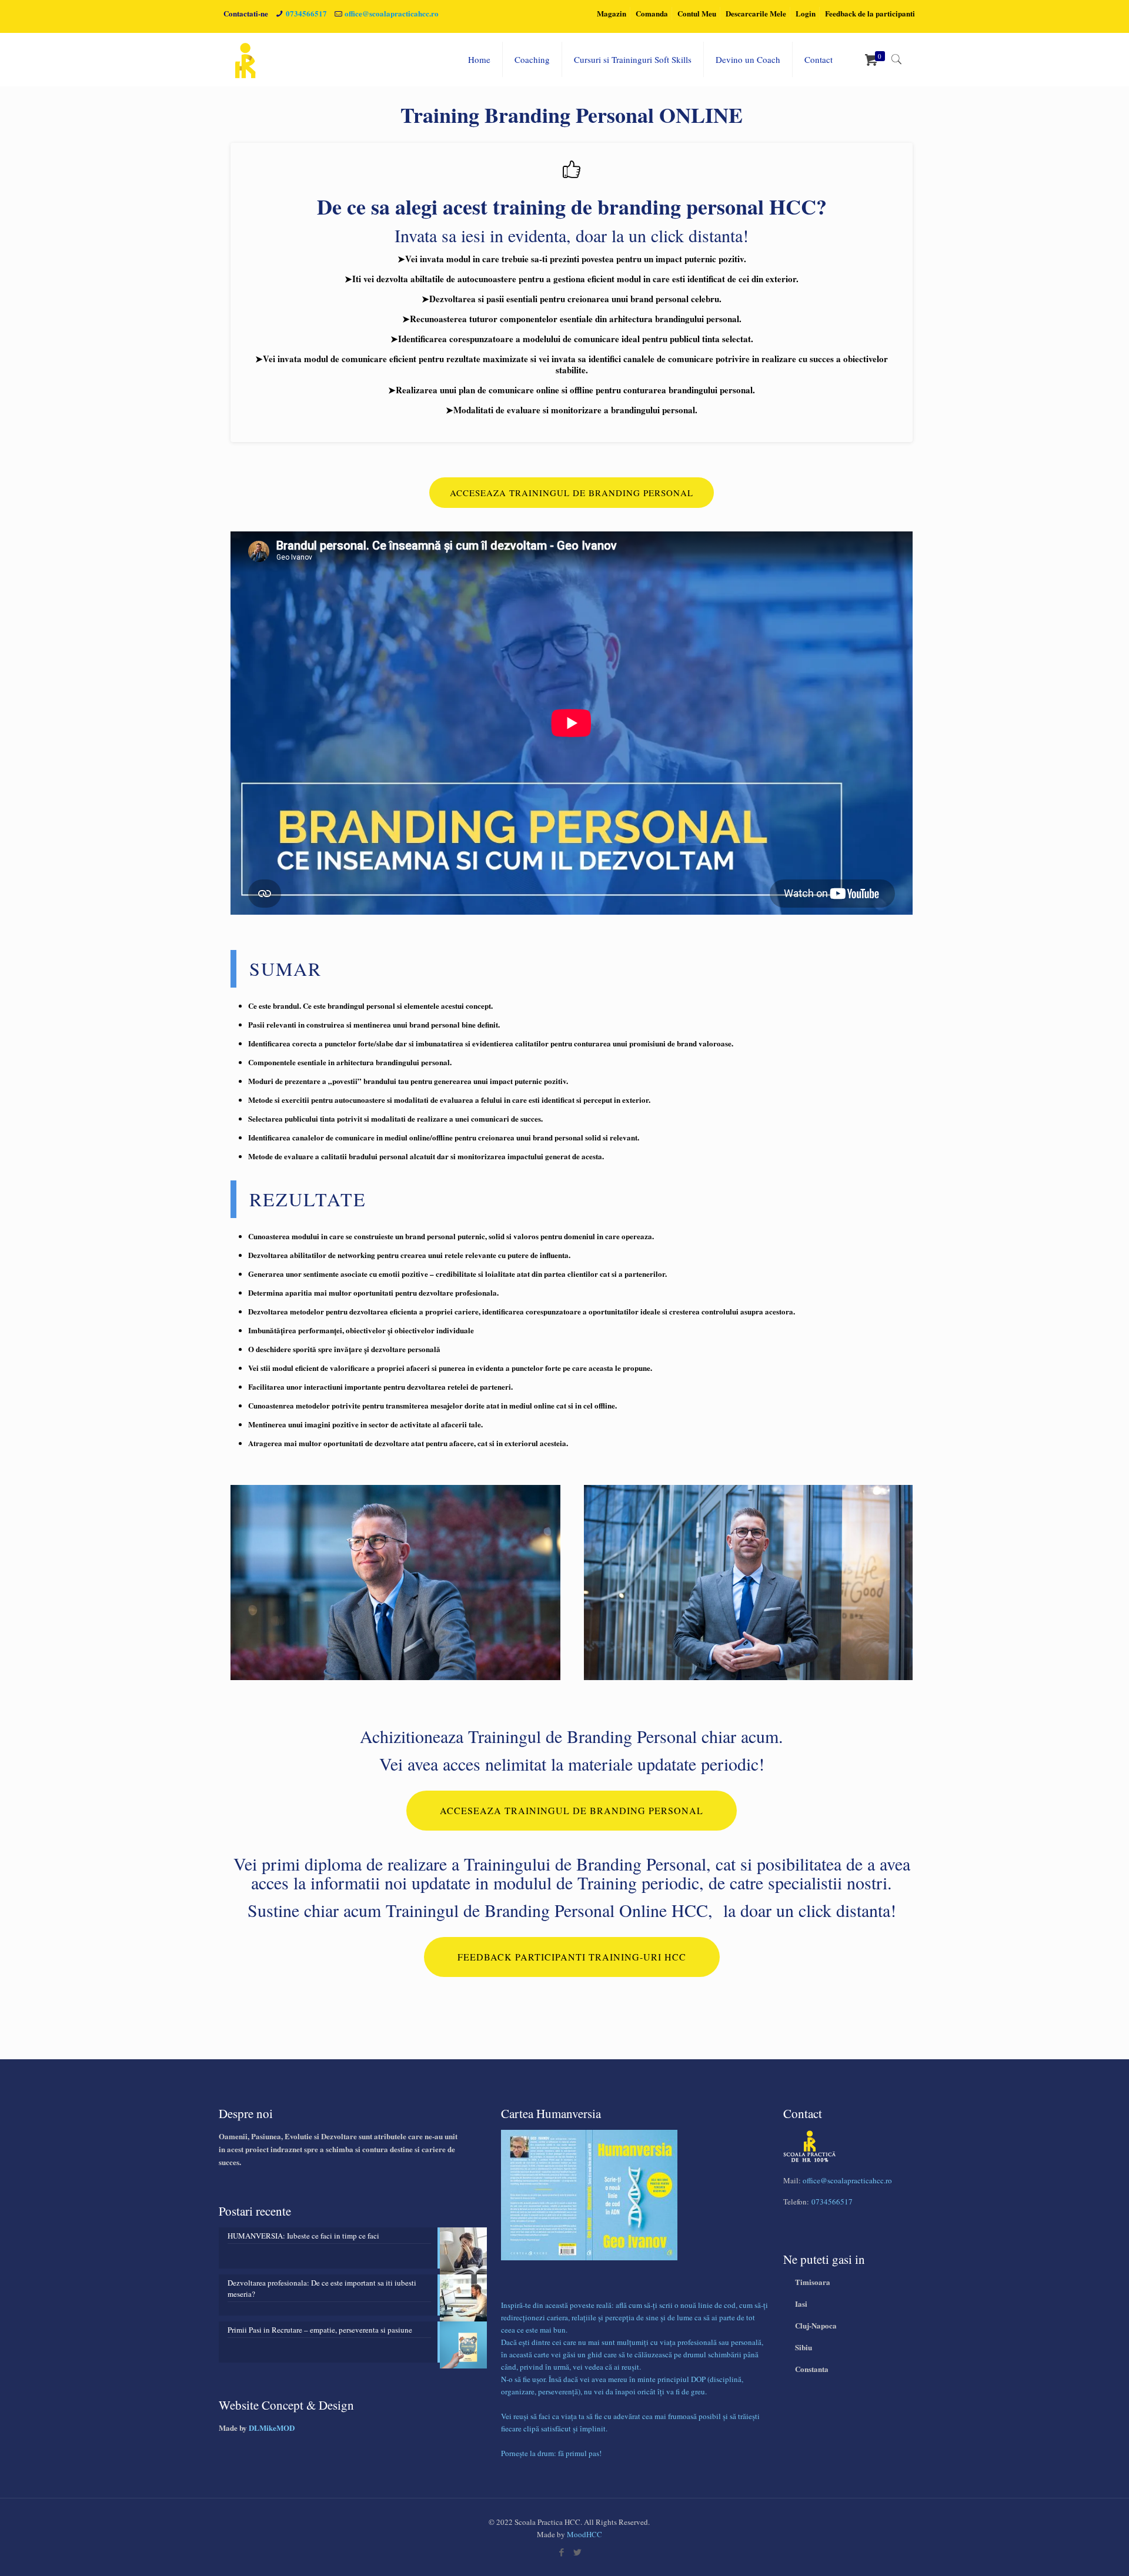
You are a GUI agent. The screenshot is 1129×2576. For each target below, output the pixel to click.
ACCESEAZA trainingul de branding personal (572, 493)
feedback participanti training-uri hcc (572, 1957)
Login (806, 13)
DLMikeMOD (272, 2428)
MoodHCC (584, 2534)
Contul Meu (697, 13)
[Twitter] (577, 2552)
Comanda (652, 13)
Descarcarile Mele (756, 13)
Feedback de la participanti (870, 13)
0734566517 (306, 13)
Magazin (612, 13)
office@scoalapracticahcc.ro (392, 13)
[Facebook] (561, 2552)
